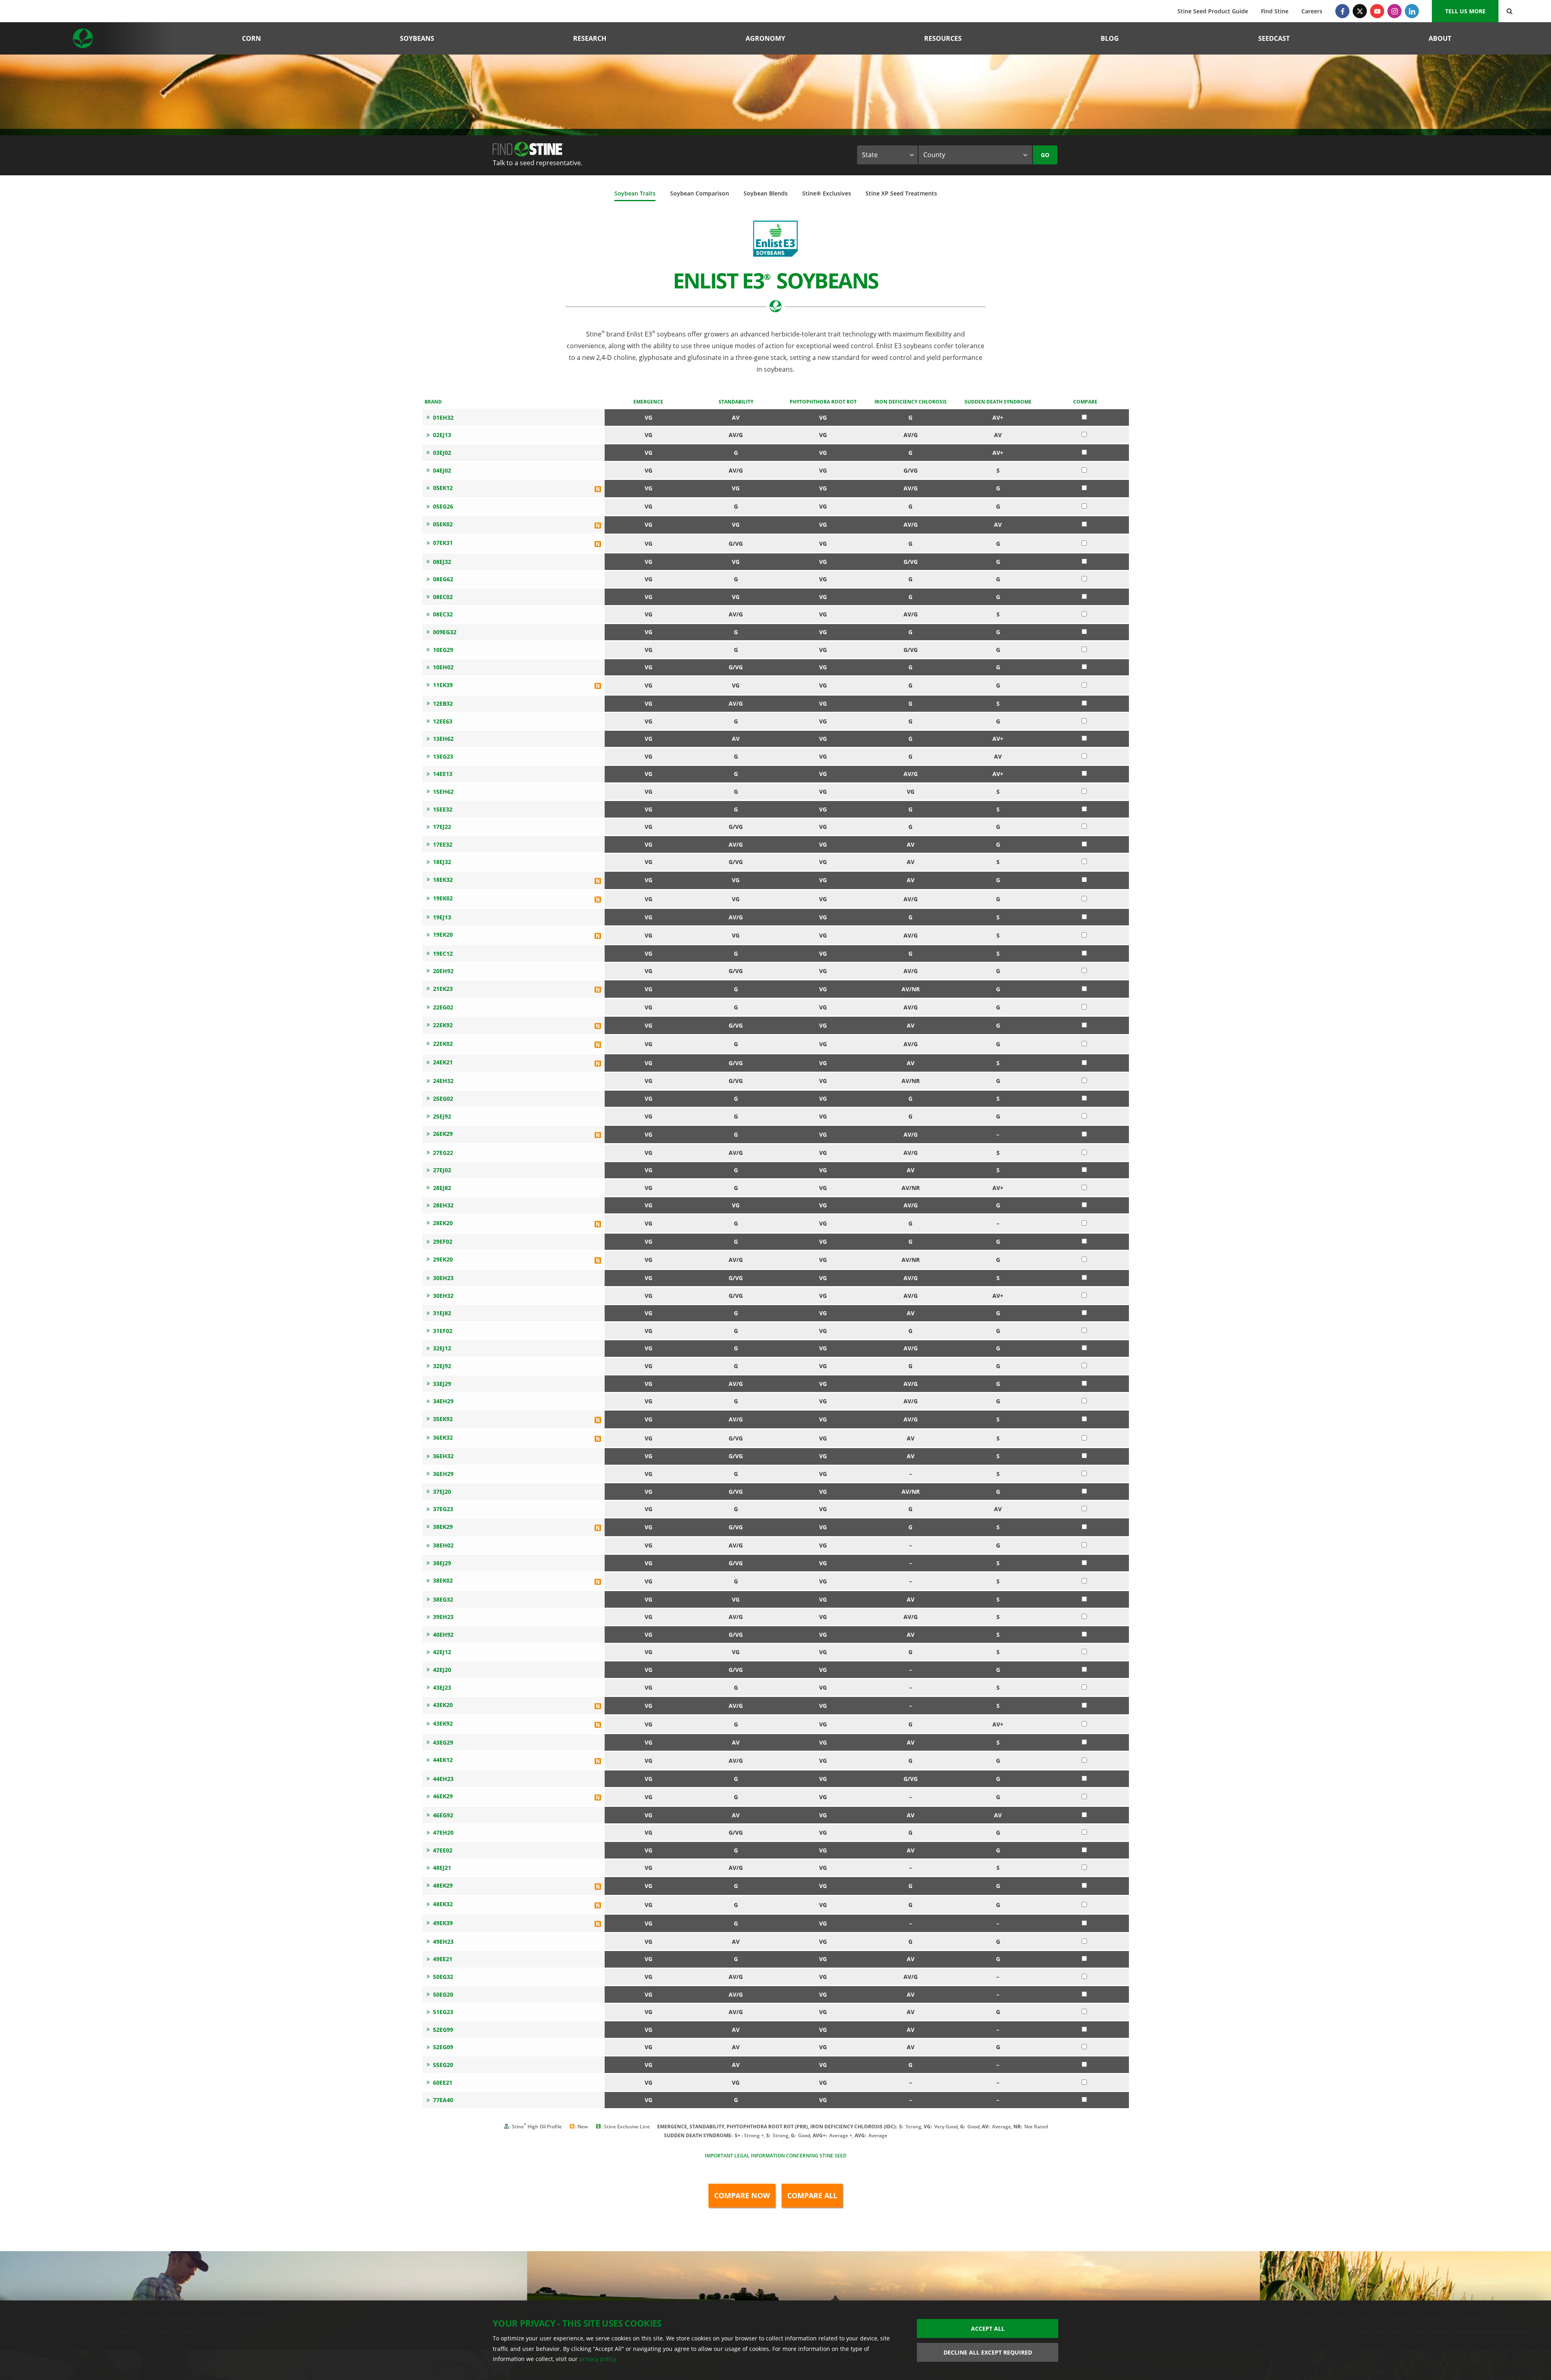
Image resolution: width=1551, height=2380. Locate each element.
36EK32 (443, 1437)
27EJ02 (442, 1170)
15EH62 (443, 792)
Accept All (988, 2328)
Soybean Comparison (700, 193)
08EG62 (443, 579)
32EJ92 (442, 1366)
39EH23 (443, 1617)
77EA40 (443, 2100)
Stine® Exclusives (827, 193)
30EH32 (443, 1296)
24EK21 (443, 1062)
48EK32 (443, 1904)
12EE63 (443, 721)
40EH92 (443, 1635)
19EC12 (443, 953)
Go (1045, 155)
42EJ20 (442, 1670)
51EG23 (443, 2012)
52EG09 (443, 2047)
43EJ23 (442, 1687)
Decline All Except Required (988, 2352)
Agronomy (765, 38)
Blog (1110, 38)
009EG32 (445, 632)
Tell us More (1465, 11)
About (1440, 38)
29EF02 (443, 1242)
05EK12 (443, 488)
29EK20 (443, 1259)
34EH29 (443, 1401)
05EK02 (443, 524)
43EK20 (443, 1705)
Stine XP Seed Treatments (901, 193)
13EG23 (443, 756)
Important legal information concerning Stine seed (776, 2156)
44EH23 (443, 1779)
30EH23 (443, 1278)
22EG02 (443, 1007)
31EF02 (443, 1331)
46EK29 (443, 1796)
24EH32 (443, 1081)
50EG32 (443, 1977)
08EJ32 (442, 562)
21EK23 (443, 989)
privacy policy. (598, 2359)
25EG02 (443, 1099)
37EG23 (443, 1509)
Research (590, 38)
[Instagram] (1394, 11)
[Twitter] (1360, 11)
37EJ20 (442, 1492)
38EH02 (443, 1545)
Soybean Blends (766, 193)
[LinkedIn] (1412, 11)
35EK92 (443, 1419)
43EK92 (443, 1723)
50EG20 (443, 1994)
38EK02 (443, 1580)
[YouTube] (1377, 11)
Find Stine (1275, 11)
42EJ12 (442, 1652)
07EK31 (443, 543)
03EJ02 (442, 453)
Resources (943, 38)
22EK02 (443, 1044)
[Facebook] (1342, 11)
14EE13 (443, 774)
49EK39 (443, 1923)
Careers (1312, 11)
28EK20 (443, 1223)
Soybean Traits (635, 193)
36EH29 (443, 1474)
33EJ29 (442, 1384)
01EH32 (443, 417)
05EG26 (443, 506)
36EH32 (443, 1456)
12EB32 (443, 703)
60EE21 (443, 2082)
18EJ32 (442, 862)
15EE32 (443, 809)
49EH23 (443, 1942)
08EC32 (443, 614)
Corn (251, 38)
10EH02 (443, 667)
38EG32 (443, 1599)
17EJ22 (442, 827)
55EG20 (443, 2065)
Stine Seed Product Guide (1213, 11)
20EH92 (443, 971)
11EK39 (443, 685)
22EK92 (443, 1025)
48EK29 (443, 1885)
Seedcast (1274, 38)
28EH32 (443, 1205)
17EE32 (443, 844)
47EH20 (443, 1832)
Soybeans (417, 38)
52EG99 (443, 2030)
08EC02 (443, 597)
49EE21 (443, 1959)
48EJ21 (442, 1868)
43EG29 (443, 1742)
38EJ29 (442, 1563)
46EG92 (443, 1815)
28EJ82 (442, 1188)
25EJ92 (442, 1116)
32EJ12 (442, 1348)
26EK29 (443, 1134)
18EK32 (443, 880)
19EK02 (443, 898)
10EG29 (443, 650)
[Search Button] (1510, 11)
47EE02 (443, 1850)
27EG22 (443, 1153)
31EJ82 (442, 1313)
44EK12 (443, 1760)
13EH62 (443, 739)
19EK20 (443, 935)
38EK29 (443, 1527)
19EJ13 (442, 917)
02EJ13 (442, 435)
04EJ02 (442, 470)
